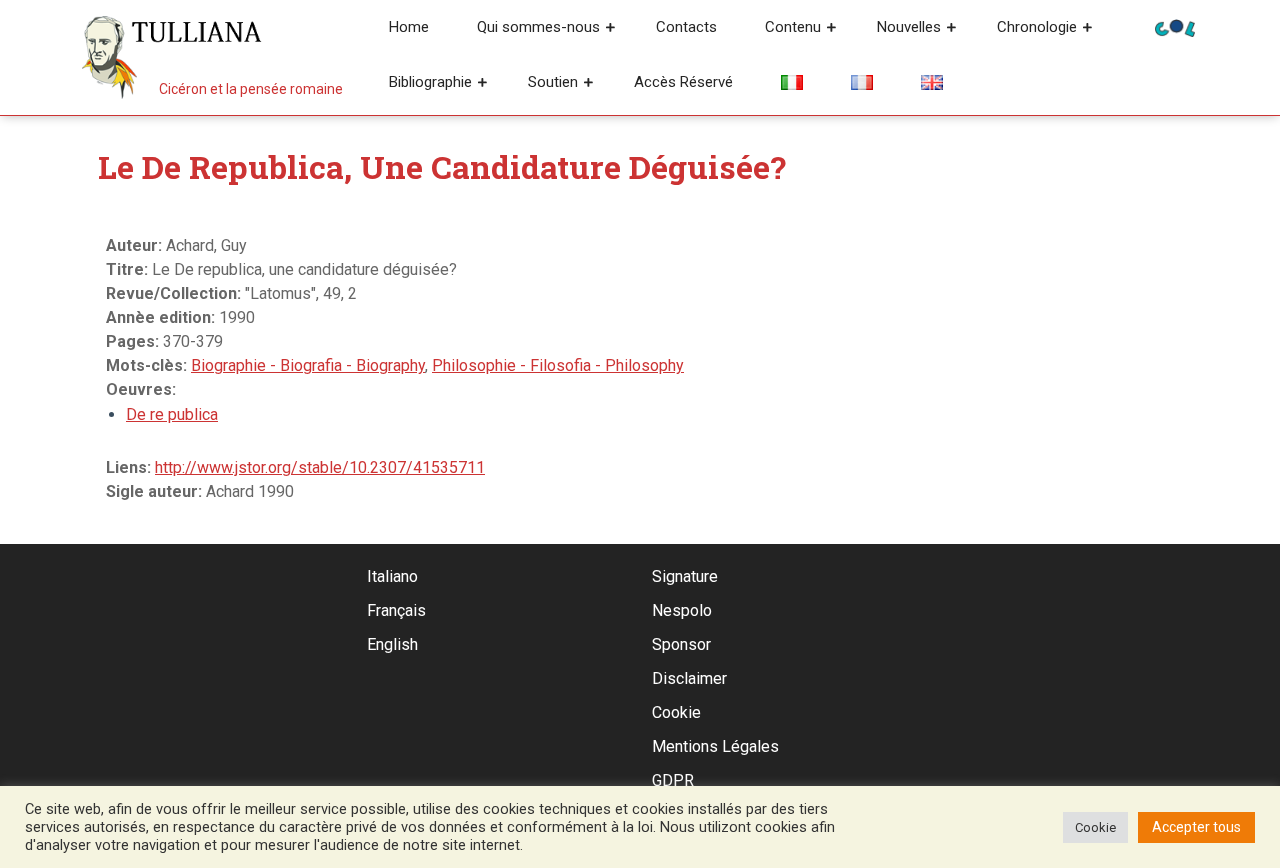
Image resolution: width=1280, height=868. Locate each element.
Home (409, 27)
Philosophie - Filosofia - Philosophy (558, 365)
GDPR (673, 780)
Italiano (392, 576)
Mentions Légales (715, 746)
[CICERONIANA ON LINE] (1175, 26)
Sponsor (681, 644)
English (392, 644)
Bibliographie (430, 82)
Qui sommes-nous (538, 27)
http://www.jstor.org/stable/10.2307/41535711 (320, 467)
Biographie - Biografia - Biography (308, 365)
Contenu (793, 27)
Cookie (676, 712)
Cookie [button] (1095, 827)
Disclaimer (689, 678)
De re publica (172, 414)
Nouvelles (909, 27)
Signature (685, 576)
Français (396, 610)
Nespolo (682, 610)
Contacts (686, 27)
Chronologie (1037, 27)
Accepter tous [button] (1196, 827)
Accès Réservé (683, 82)
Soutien (553, 82)
